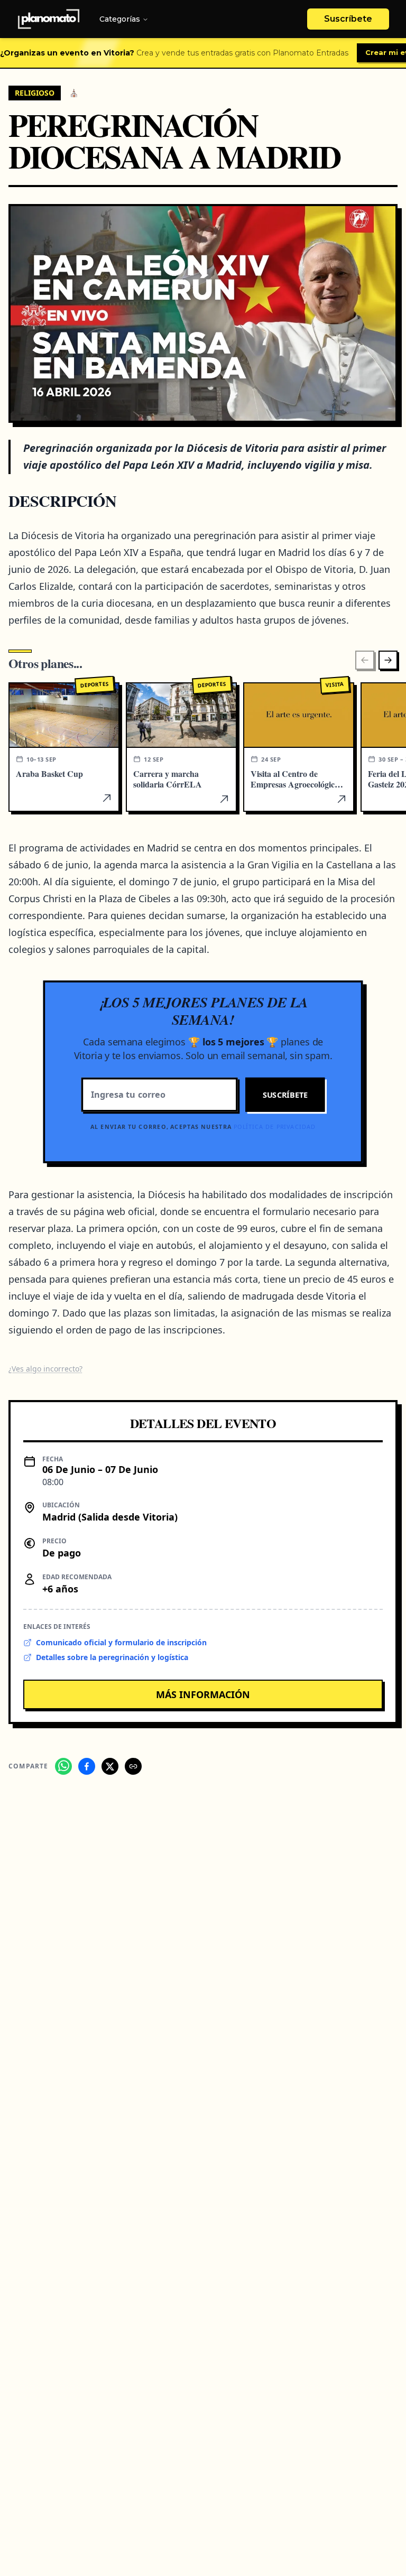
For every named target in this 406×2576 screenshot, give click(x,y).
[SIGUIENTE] (388, 660)
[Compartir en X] (110, 1766)
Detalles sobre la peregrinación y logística (112, 1657)
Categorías (120, 19)
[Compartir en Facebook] (87, 1766)
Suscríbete (348, 19)
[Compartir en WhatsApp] (63, 1766)
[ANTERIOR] (365, 660)
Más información (203, 1694)
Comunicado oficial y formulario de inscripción (121, 1642)
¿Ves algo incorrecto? (45, 1369)
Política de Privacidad (275, 1127)
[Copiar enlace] (133, 1766)
